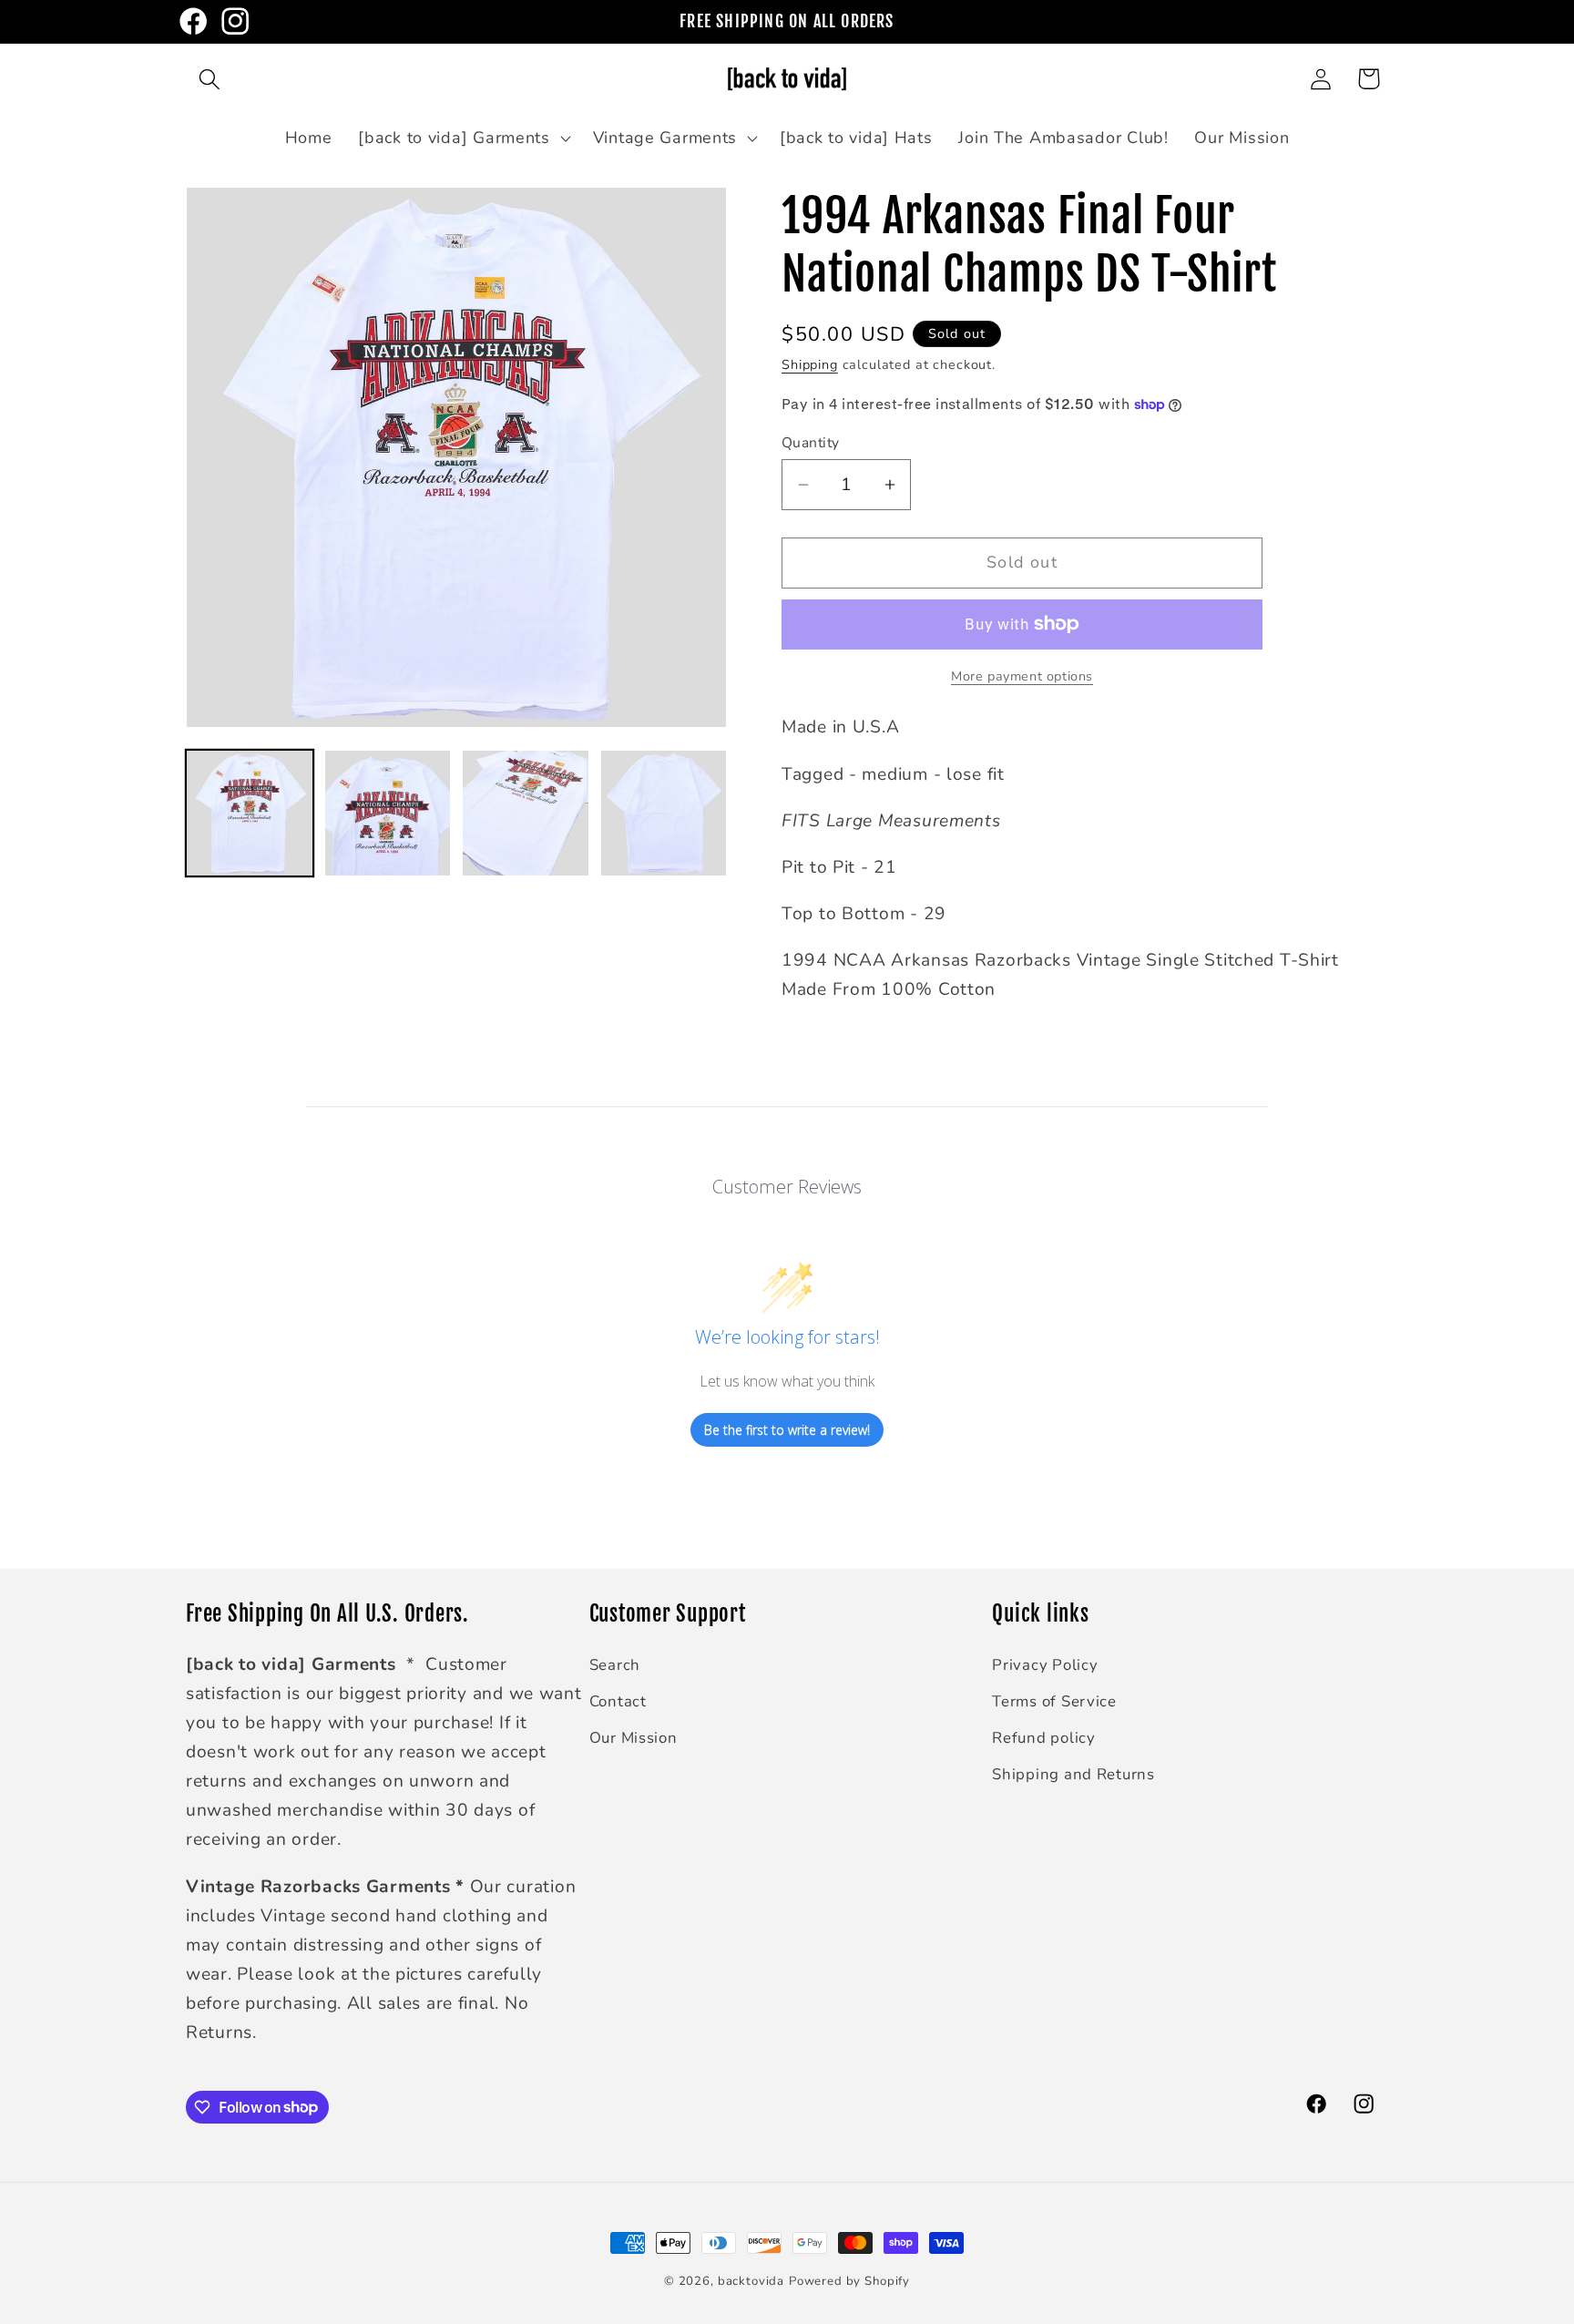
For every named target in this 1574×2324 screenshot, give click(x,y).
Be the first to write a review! (787, 1430)
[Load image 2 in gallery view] (388, 814)
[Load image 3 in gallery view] (526, 814)
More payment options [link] (1022, 676)
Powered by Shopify (849, 2281)
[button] (210, 79)
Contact (618, 1701)
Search (615, 1665)
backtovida (751, 2281)
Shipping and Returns (1073, 1774)
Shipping (810, 364)
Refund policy (1043, 1738)
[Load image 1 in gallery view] (250, 814)
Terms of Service (1054, 1701)
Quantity (811, 443)
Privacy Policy (1045, 1665)
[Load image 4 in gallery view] (664, 814)
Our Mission (634, 1738)
